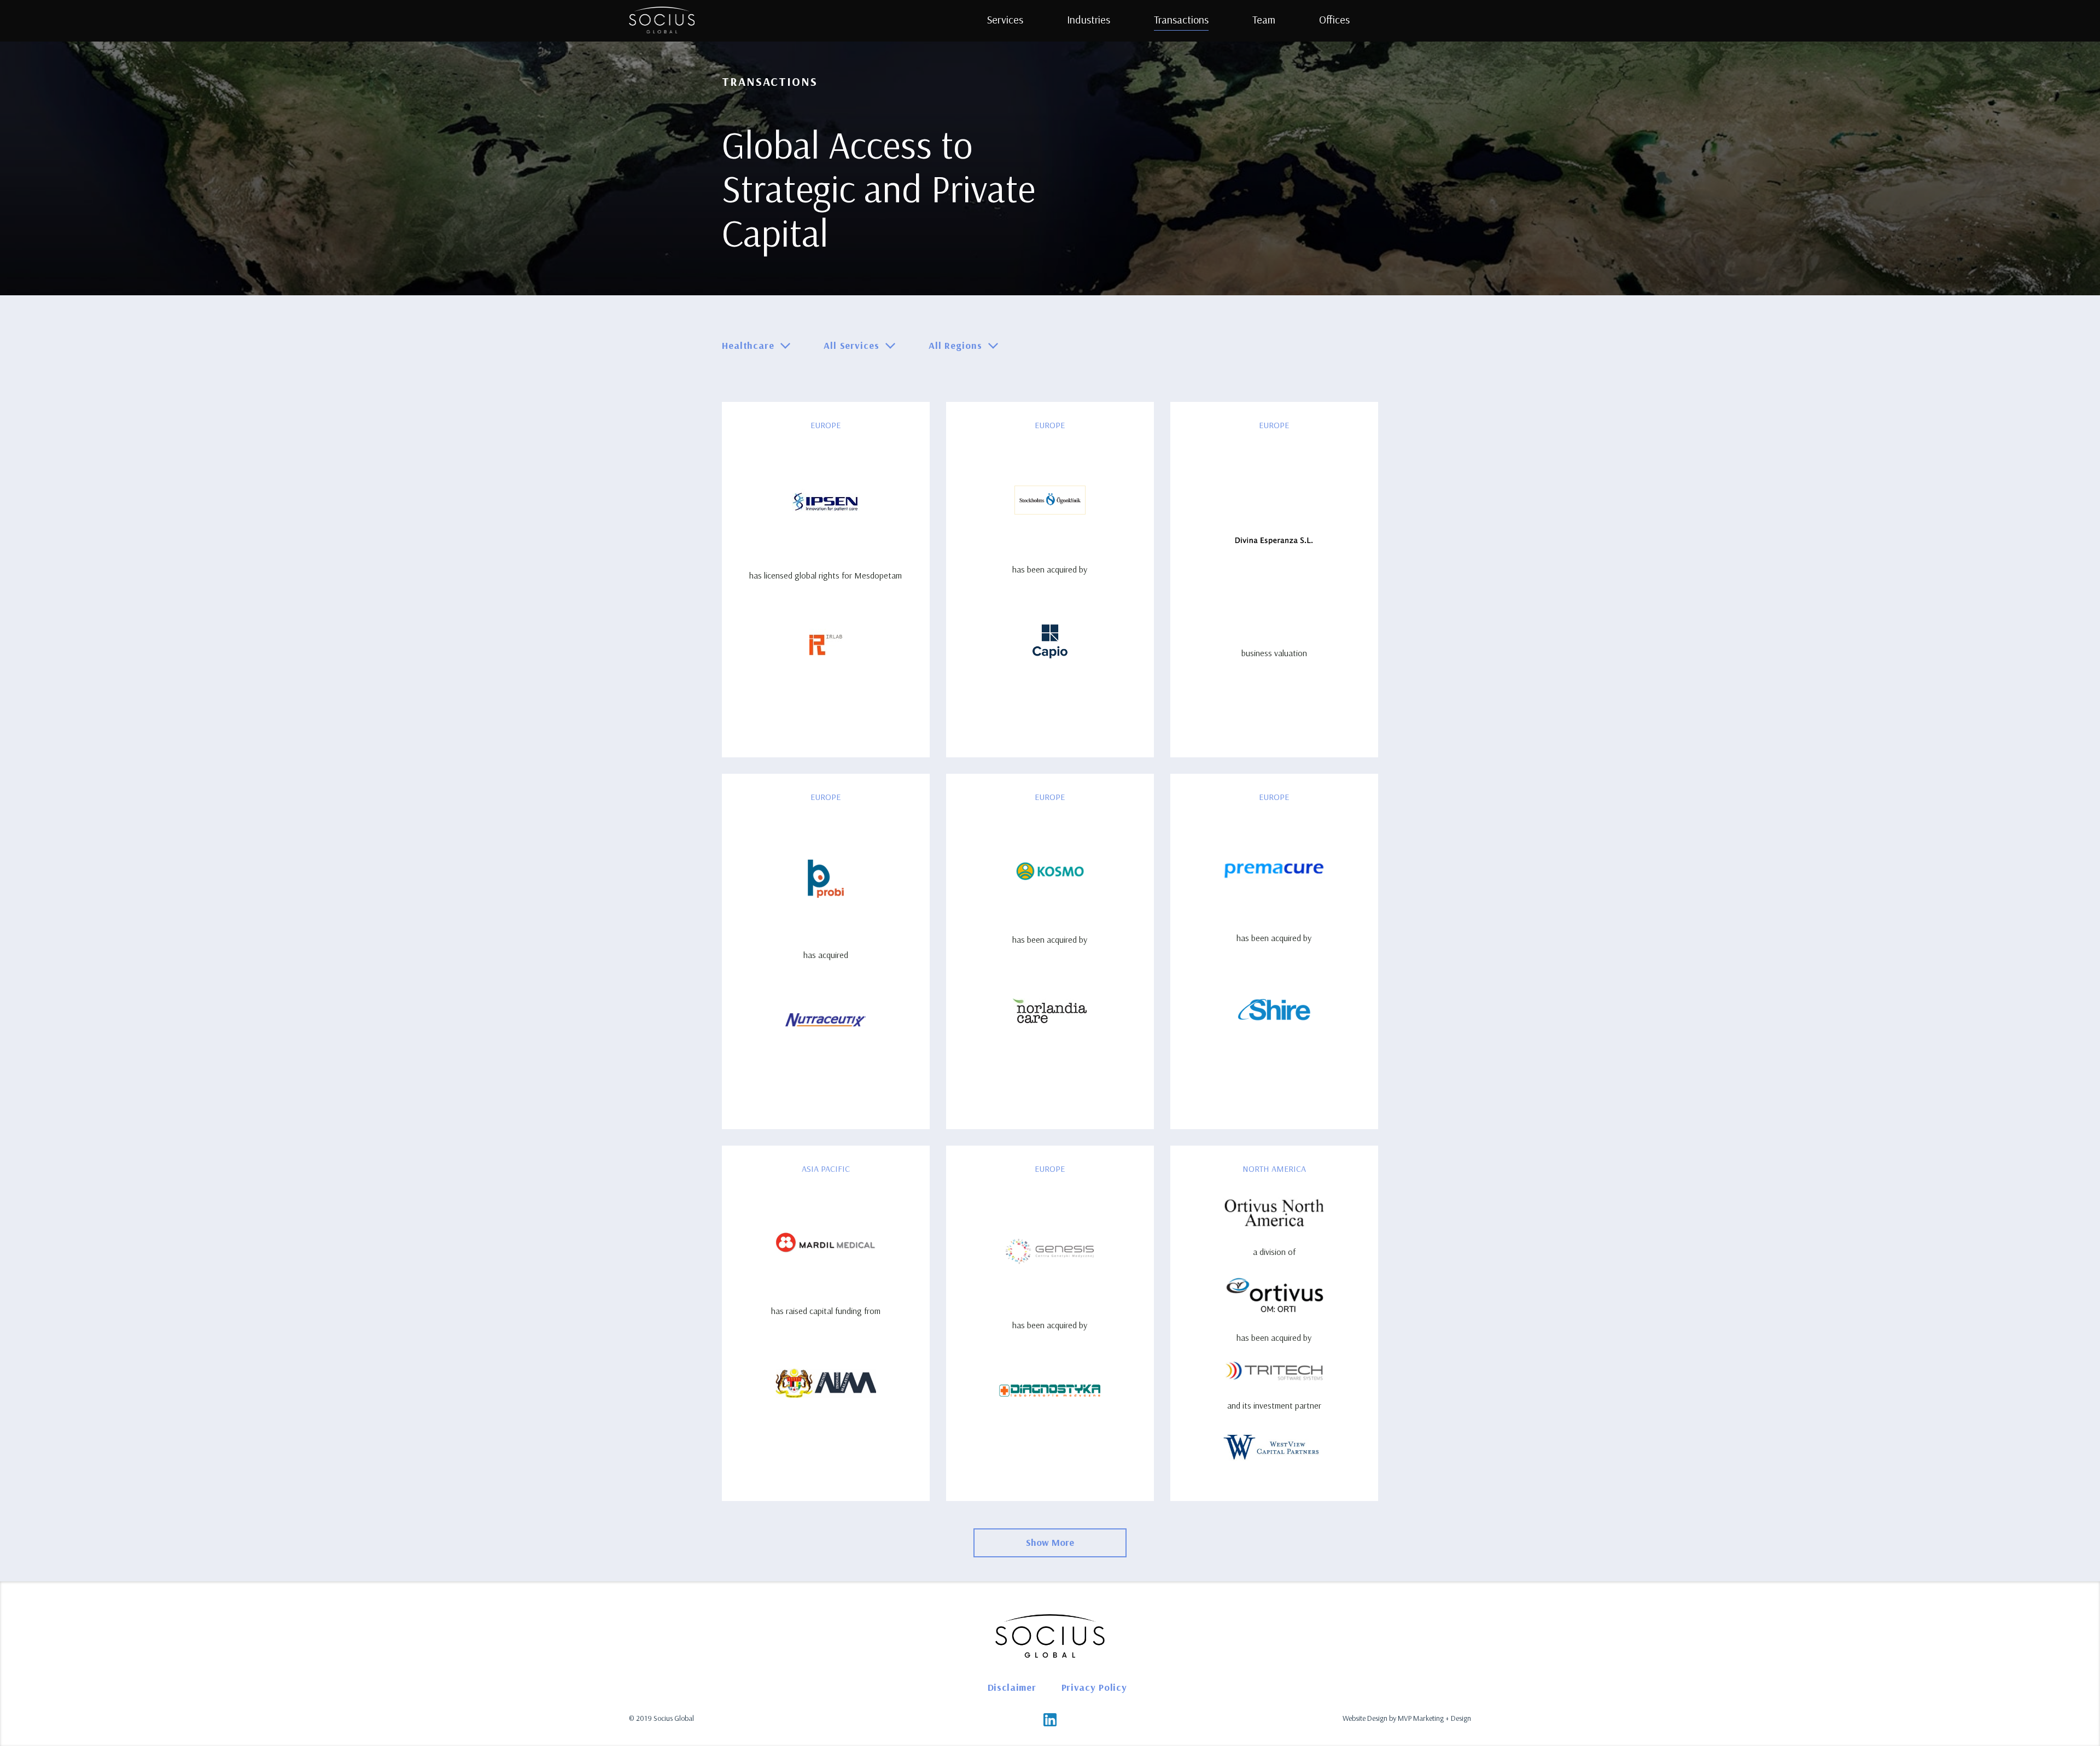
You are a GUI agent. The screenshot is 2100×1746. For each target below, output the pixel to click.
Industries (1089, 19)
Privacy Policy (1094, 1687)
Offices (1334, 19)
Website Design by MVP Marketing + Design (1407, 1718)
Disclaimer (1012, 1687)
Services (1005, 19)
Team (1264, 19)
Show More (1050, 1542)
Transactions (1181, 19)
